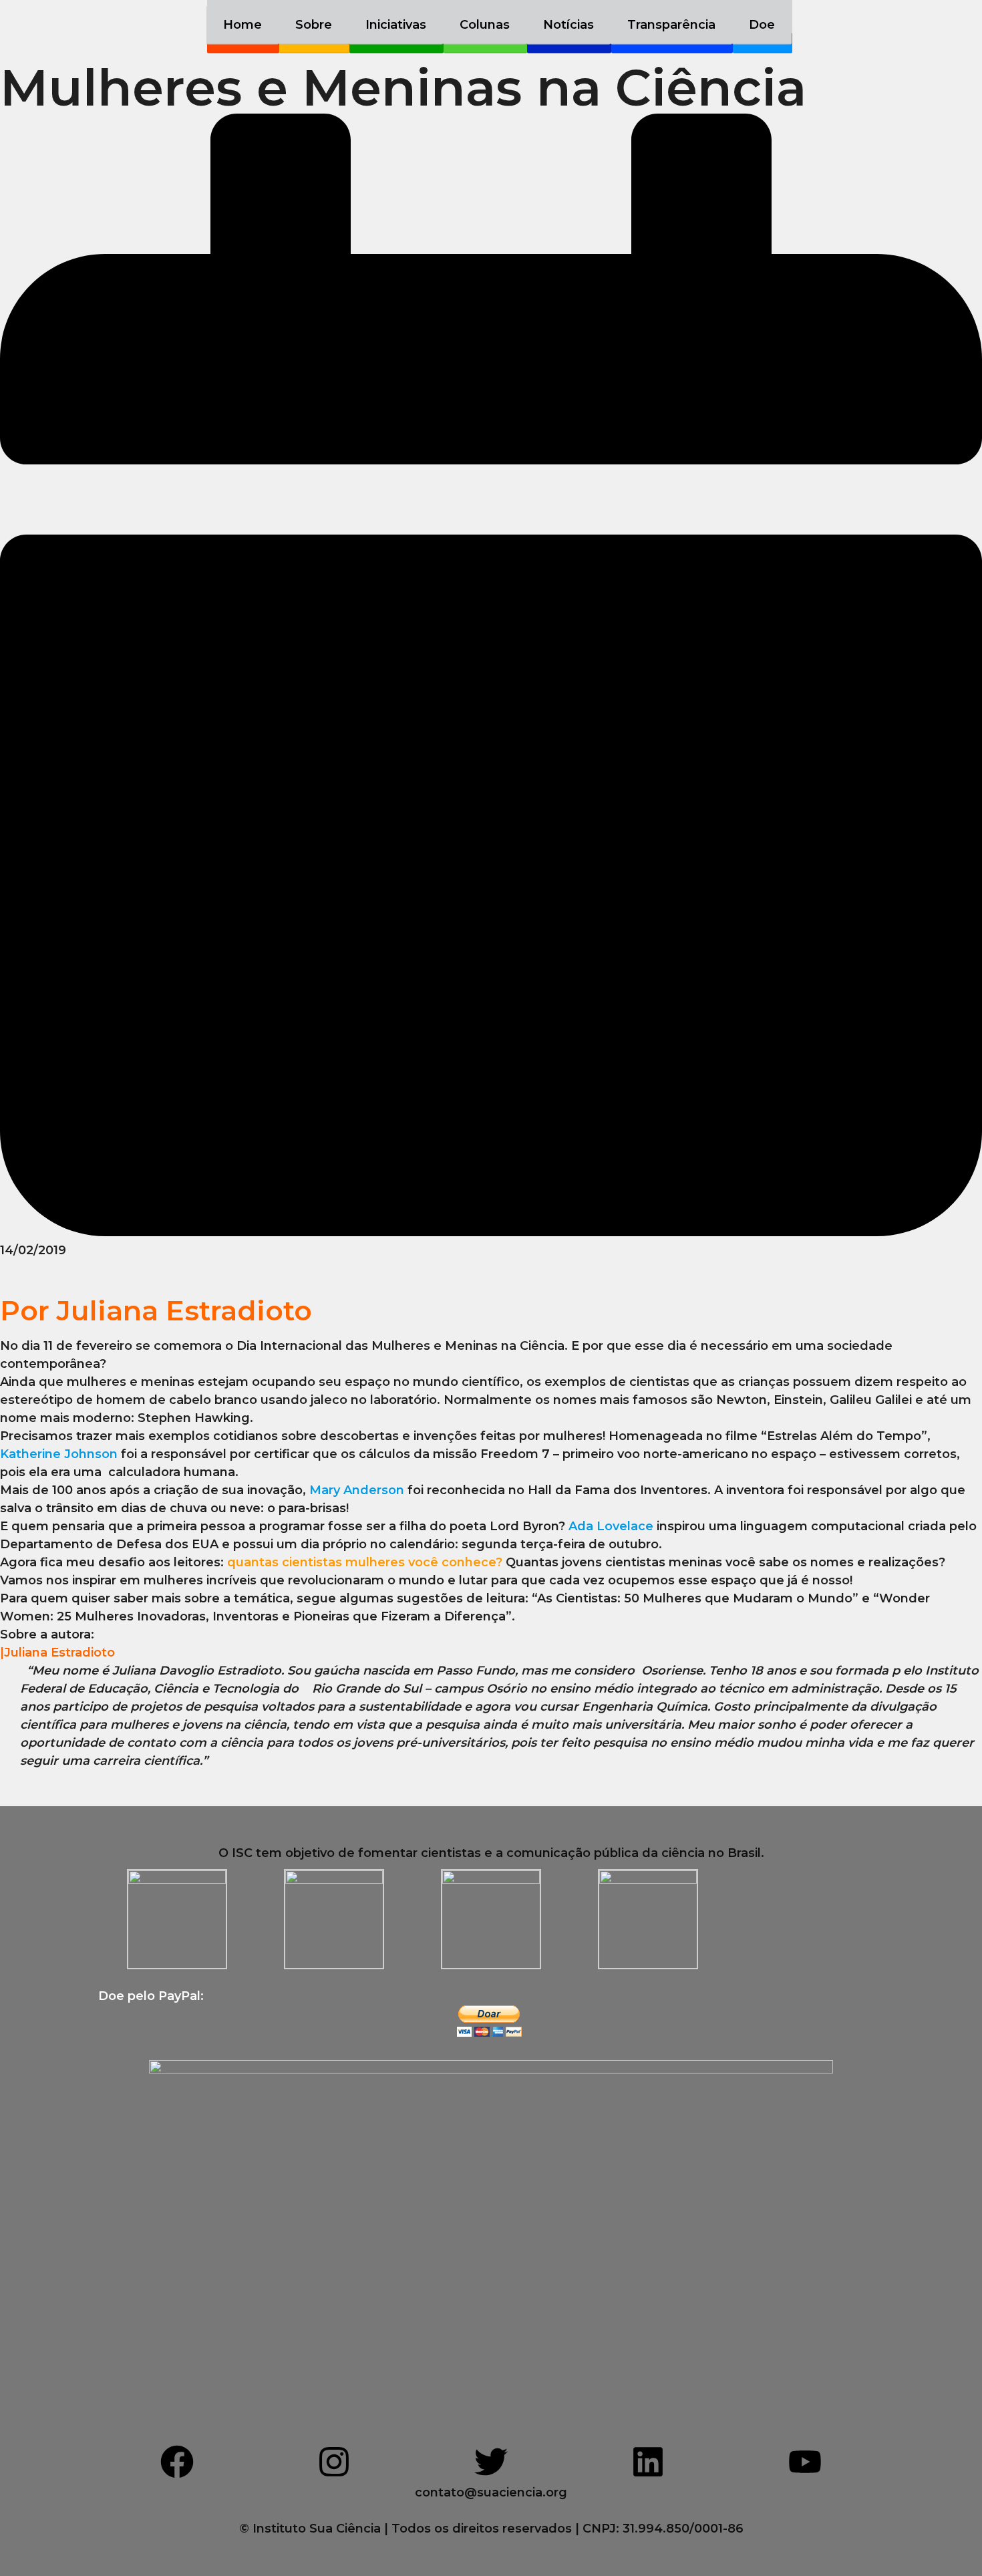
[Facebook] (177, 2462)
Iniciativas (396, 25)
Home (242, 25)
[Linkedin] (648, 2462)
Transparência (671, 25)
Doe (762, 25)
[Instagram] (334, 2462)
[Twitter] (491, 2462)
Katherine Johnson (59, 1454)
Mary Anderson (357, 1490)
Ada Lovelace (611, 1526)
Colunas (485, 25)
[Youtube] (805, 2462)
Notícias (568, 25)
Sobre (314, 25)
